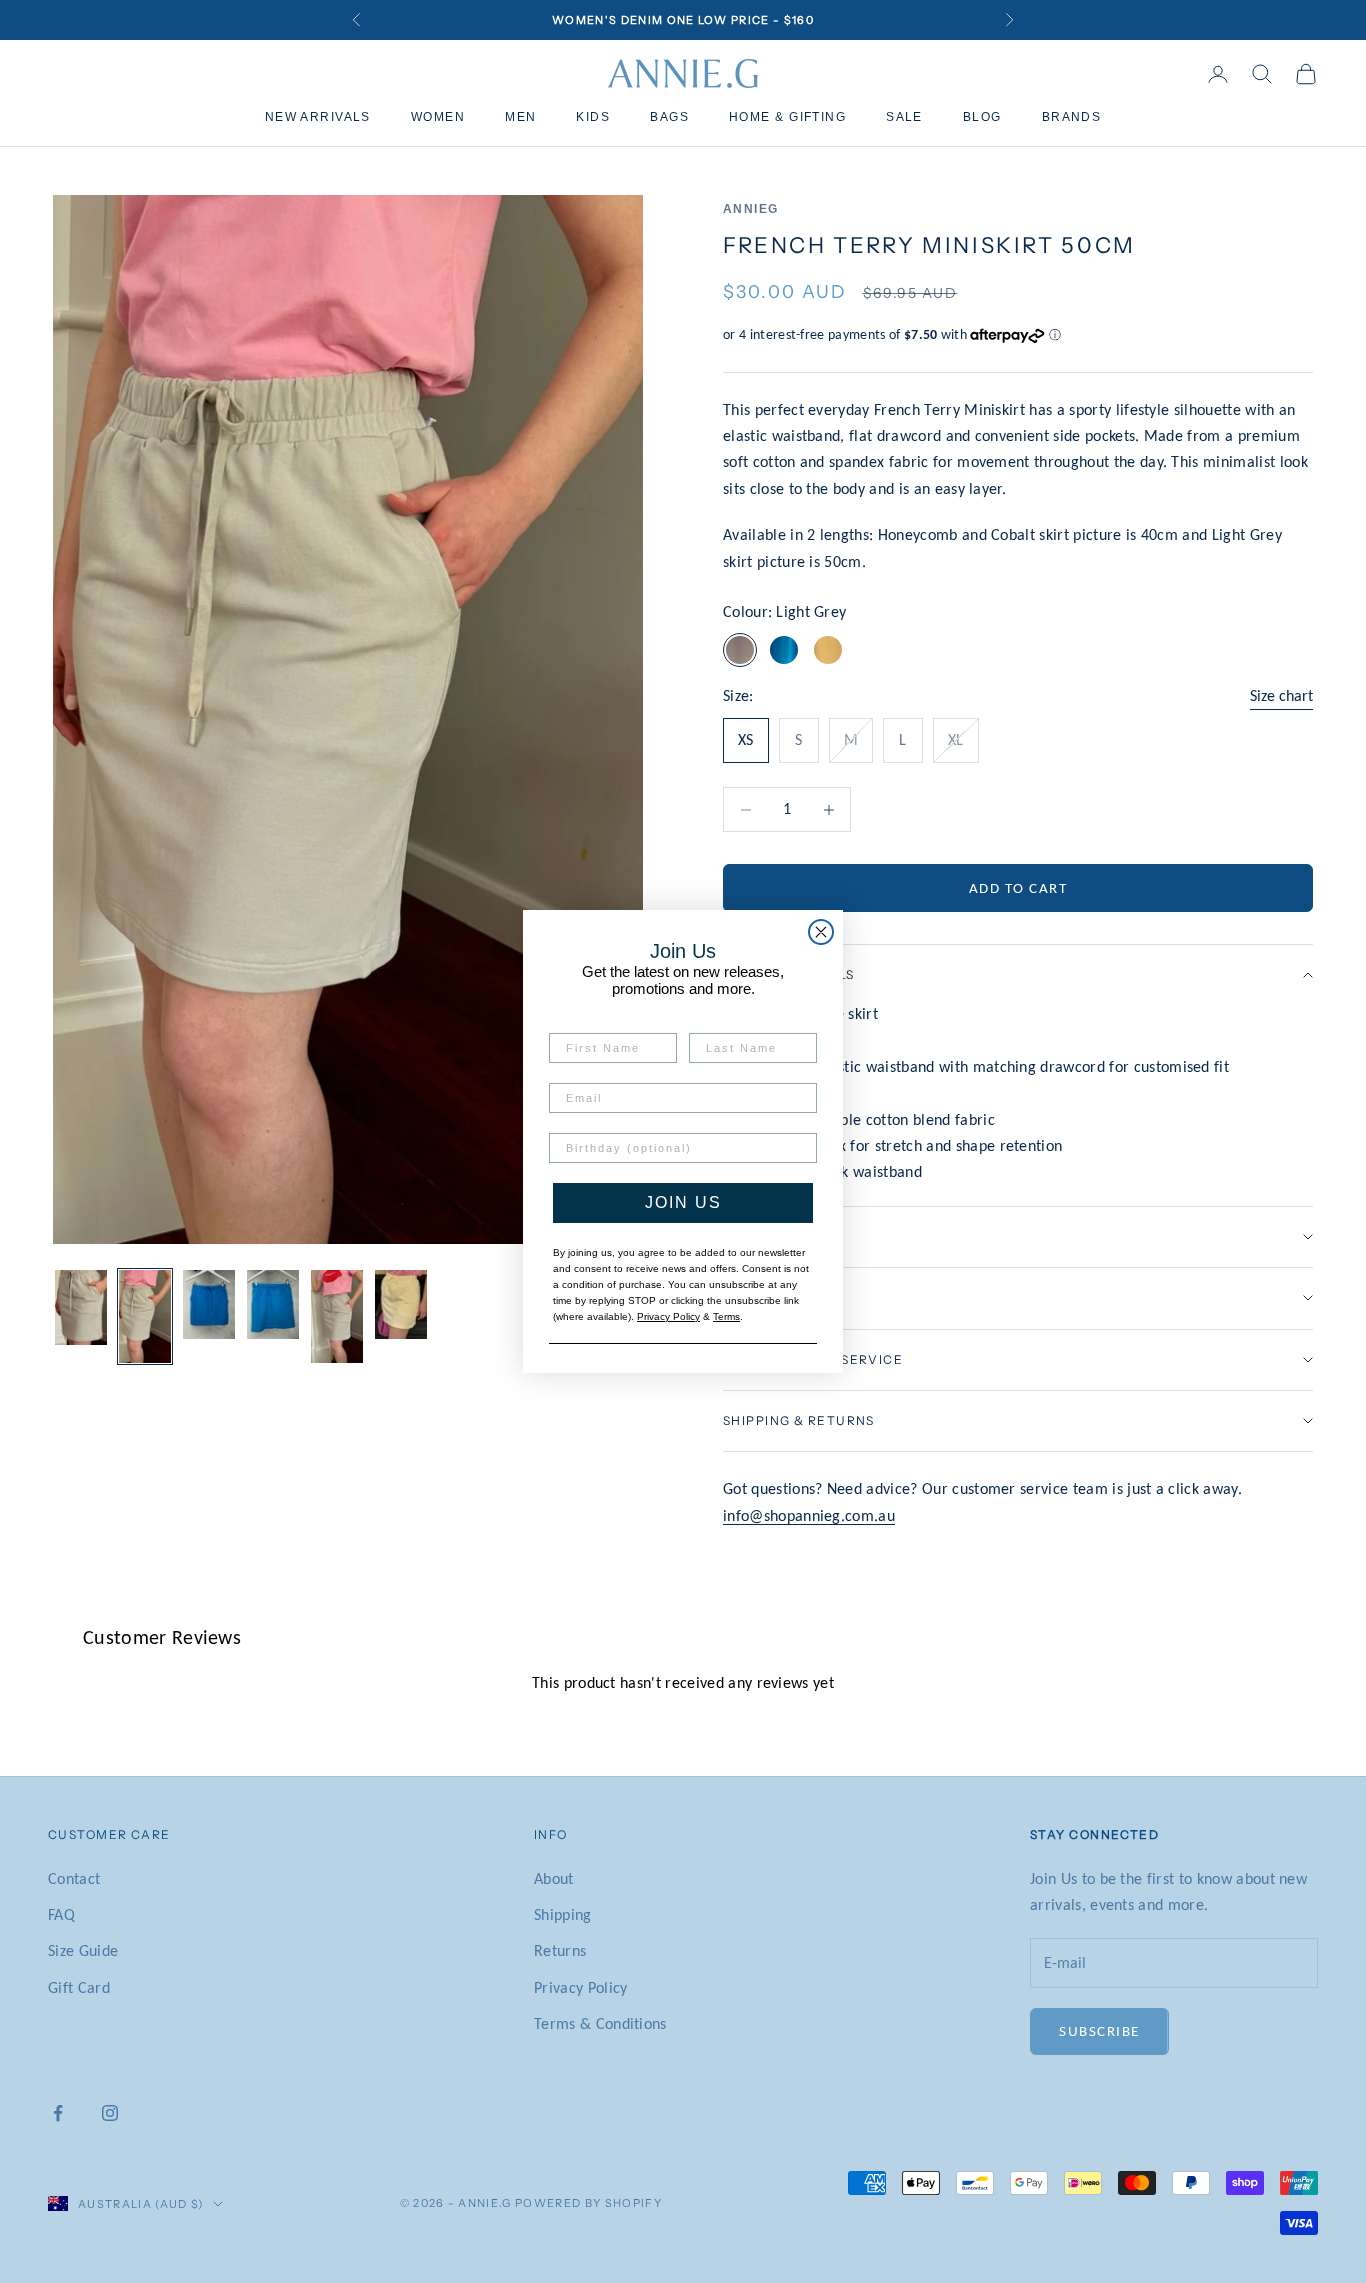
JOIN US (683, 1202)
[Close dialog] (821, 932)
